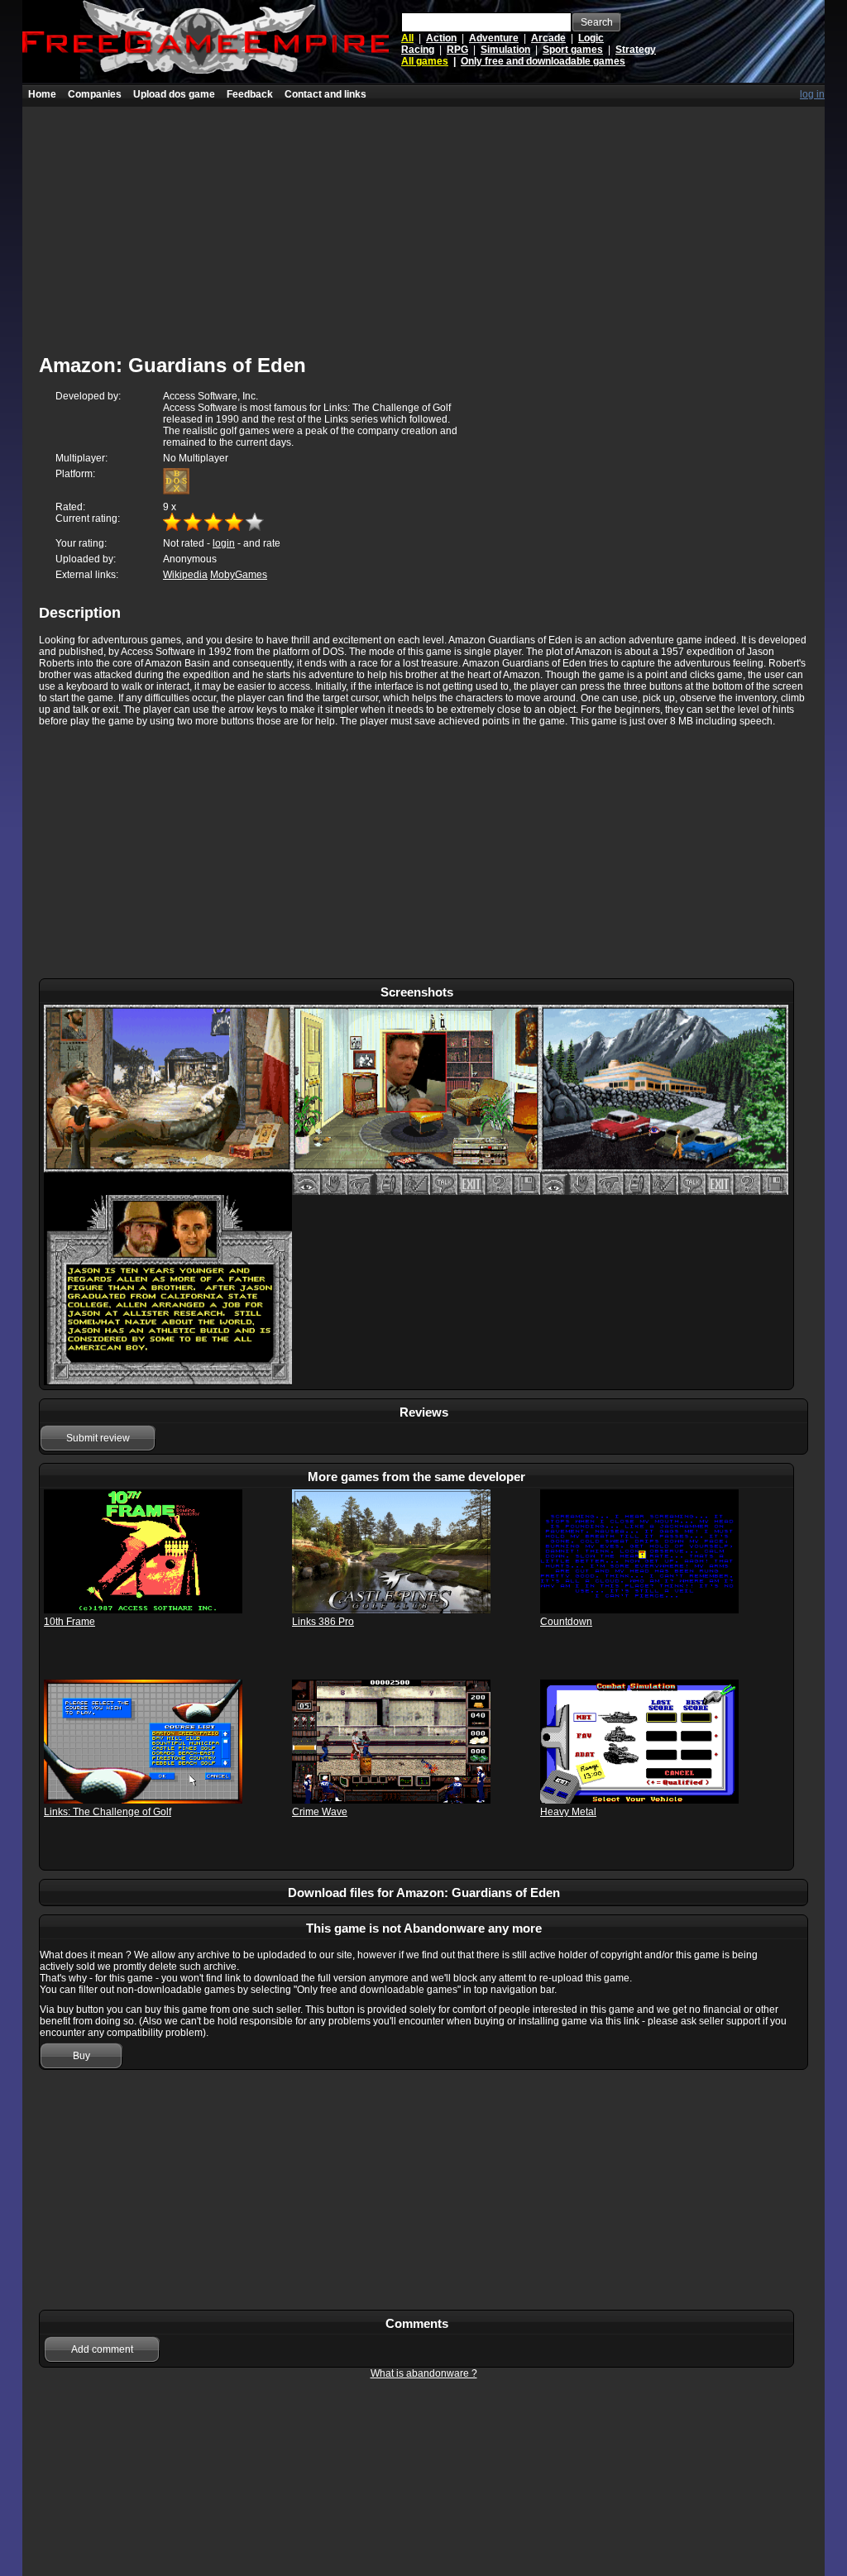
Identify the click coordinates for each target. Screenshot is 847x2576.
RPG (457, 50)
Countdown (566, 1622)
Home (42, 94)
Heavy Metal (568, 1812)
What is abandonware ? (424, 2373)
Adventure (494, 38)
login (224, 543)
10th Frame (69, 1622)
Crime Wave (320, 1812)
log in (812, 94)
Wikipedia (185, 575)
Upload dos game (174, 94)
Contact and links (325, 94)
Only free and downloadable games (543, 61)
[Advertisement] (423, 222)
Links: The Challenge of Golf (108, 1812)
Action (441, 38)
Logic (591, 38)
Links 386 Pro (323, 1622)
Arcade (548, 38)
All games (425, 61)
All (407, 38)
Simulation (505, 50)
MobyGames (239, 575)
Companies (95, 94)
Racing (418, 50)
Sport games (573, 50)
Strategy (636, 50)
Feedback (250, 94)
